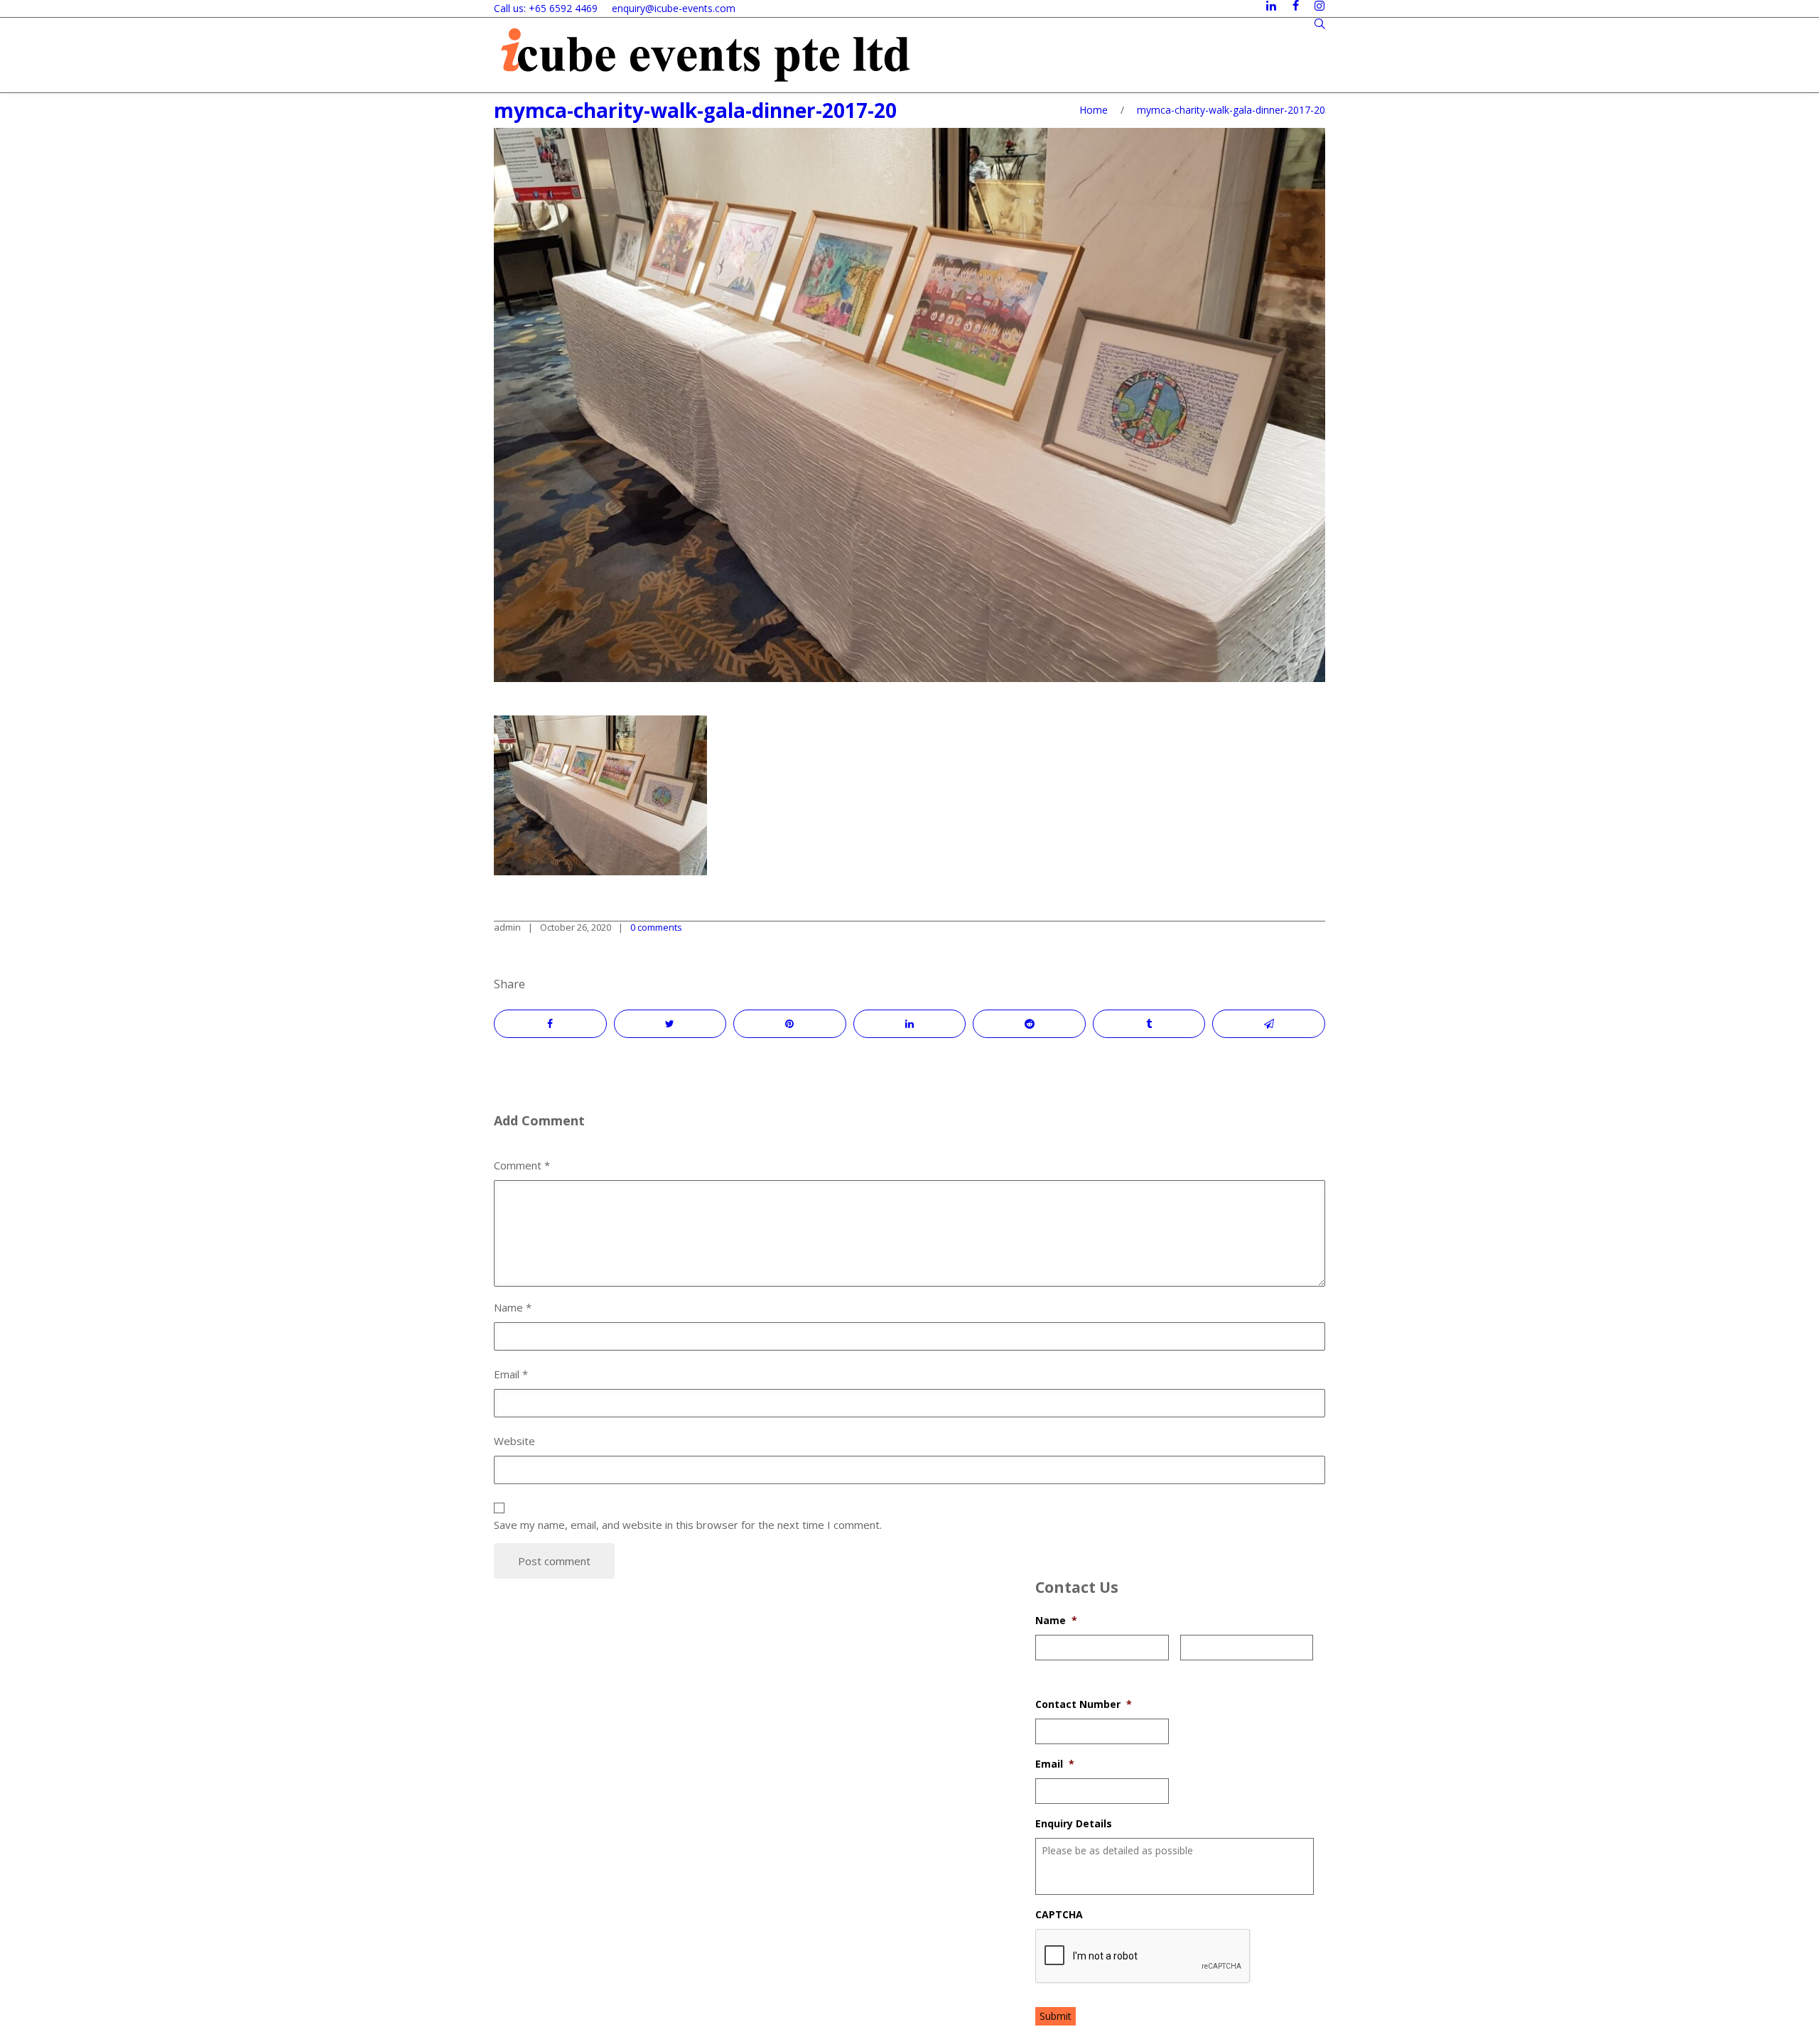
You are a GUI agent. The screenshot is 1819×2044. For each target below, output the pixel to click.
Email (1055, 1764)
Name (1056, 1621)
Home (1094, 110)
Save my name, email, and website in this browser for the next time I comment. (688, 1525)
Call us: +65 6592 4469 (546, 8)
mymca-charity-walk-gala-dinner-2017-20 (695, 110)
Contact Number (1084, 1704)
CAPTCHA (1059, 1915)
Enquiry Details (1074, 1824)
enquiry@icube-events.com (674, 8)
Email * (511, 1374)
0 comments (656, 927)
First (1045, 1669)
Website (514, 1441)
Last (1189, 1669)
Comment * (522, 1165)
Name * (513, 1307)
